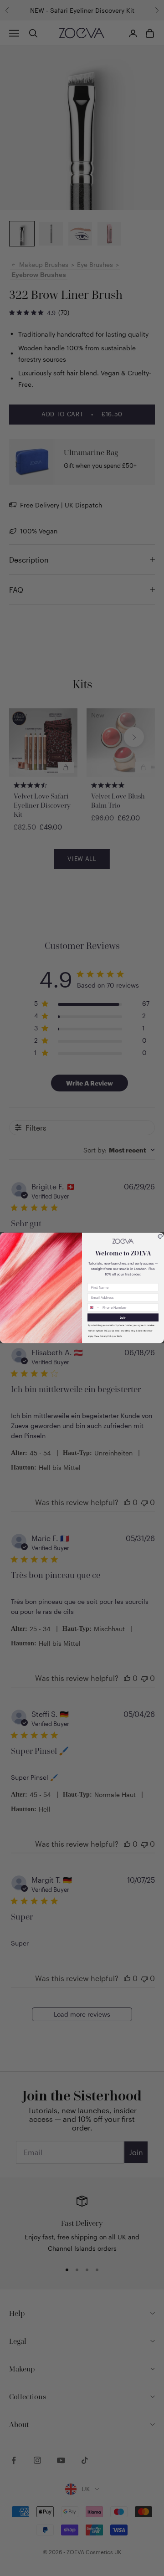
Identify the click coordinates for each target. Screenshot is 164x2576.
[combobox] (94, 1308)
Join (123, 1318)
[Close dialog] (160, 1237)
